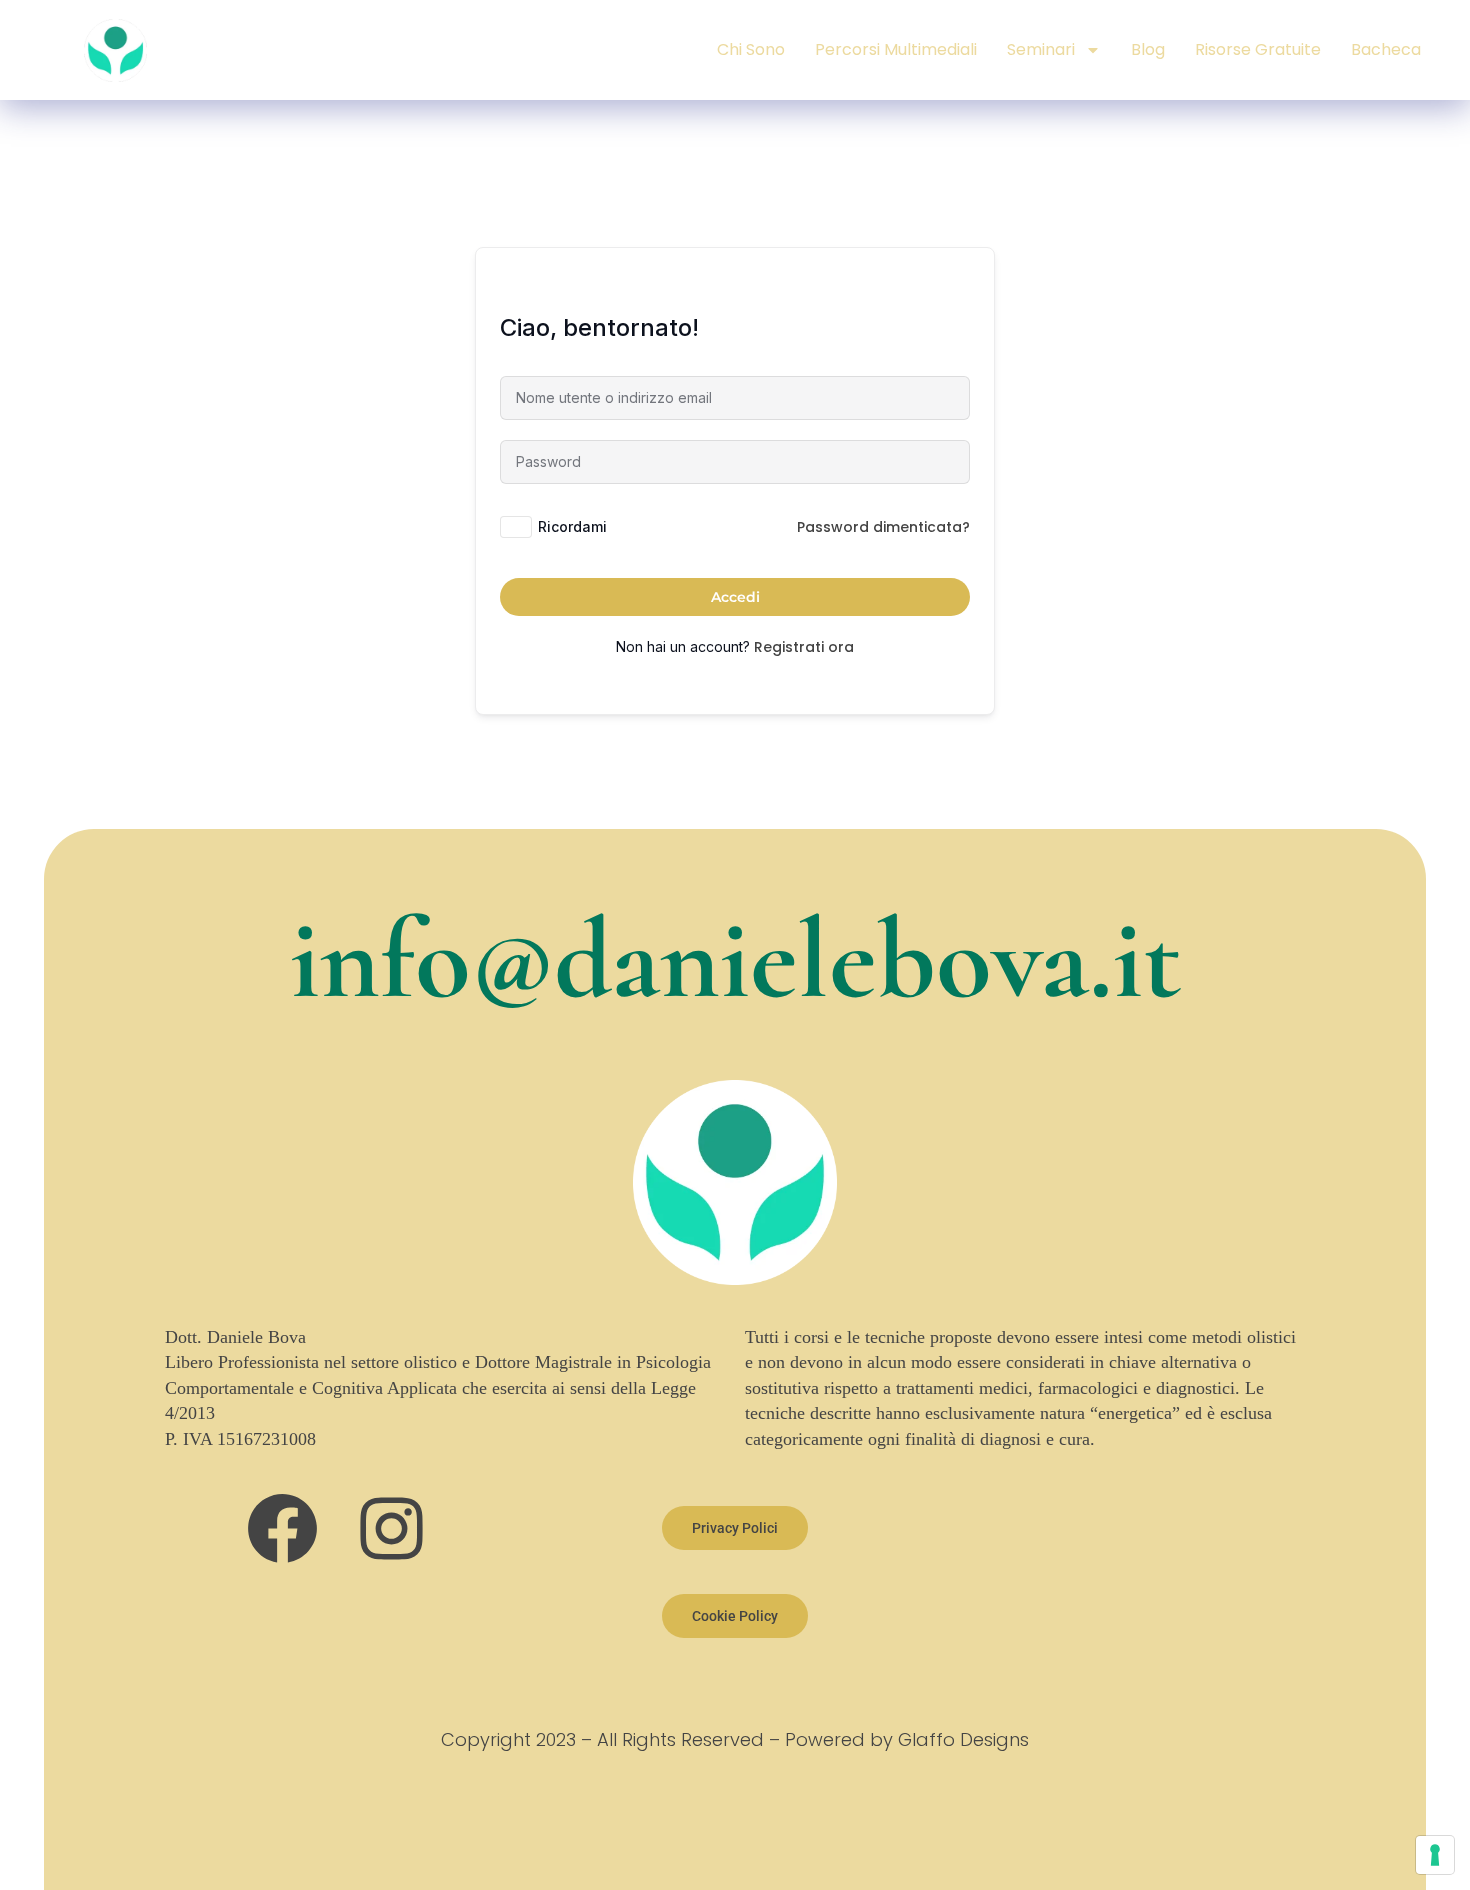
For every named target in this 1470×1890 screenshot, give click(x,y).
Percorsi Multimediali (896, 49)
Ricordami (572, 526)
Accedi (735, 597)
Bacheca (1386, 49)
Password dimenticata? (883, 527)
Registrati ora (804, 647)
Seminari (1041, 49)
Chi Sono (751, 49)
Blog (1148, 49)
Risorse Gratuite (1258, 49)
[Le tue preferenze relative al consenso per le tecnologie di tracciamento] (1435, 1855)
